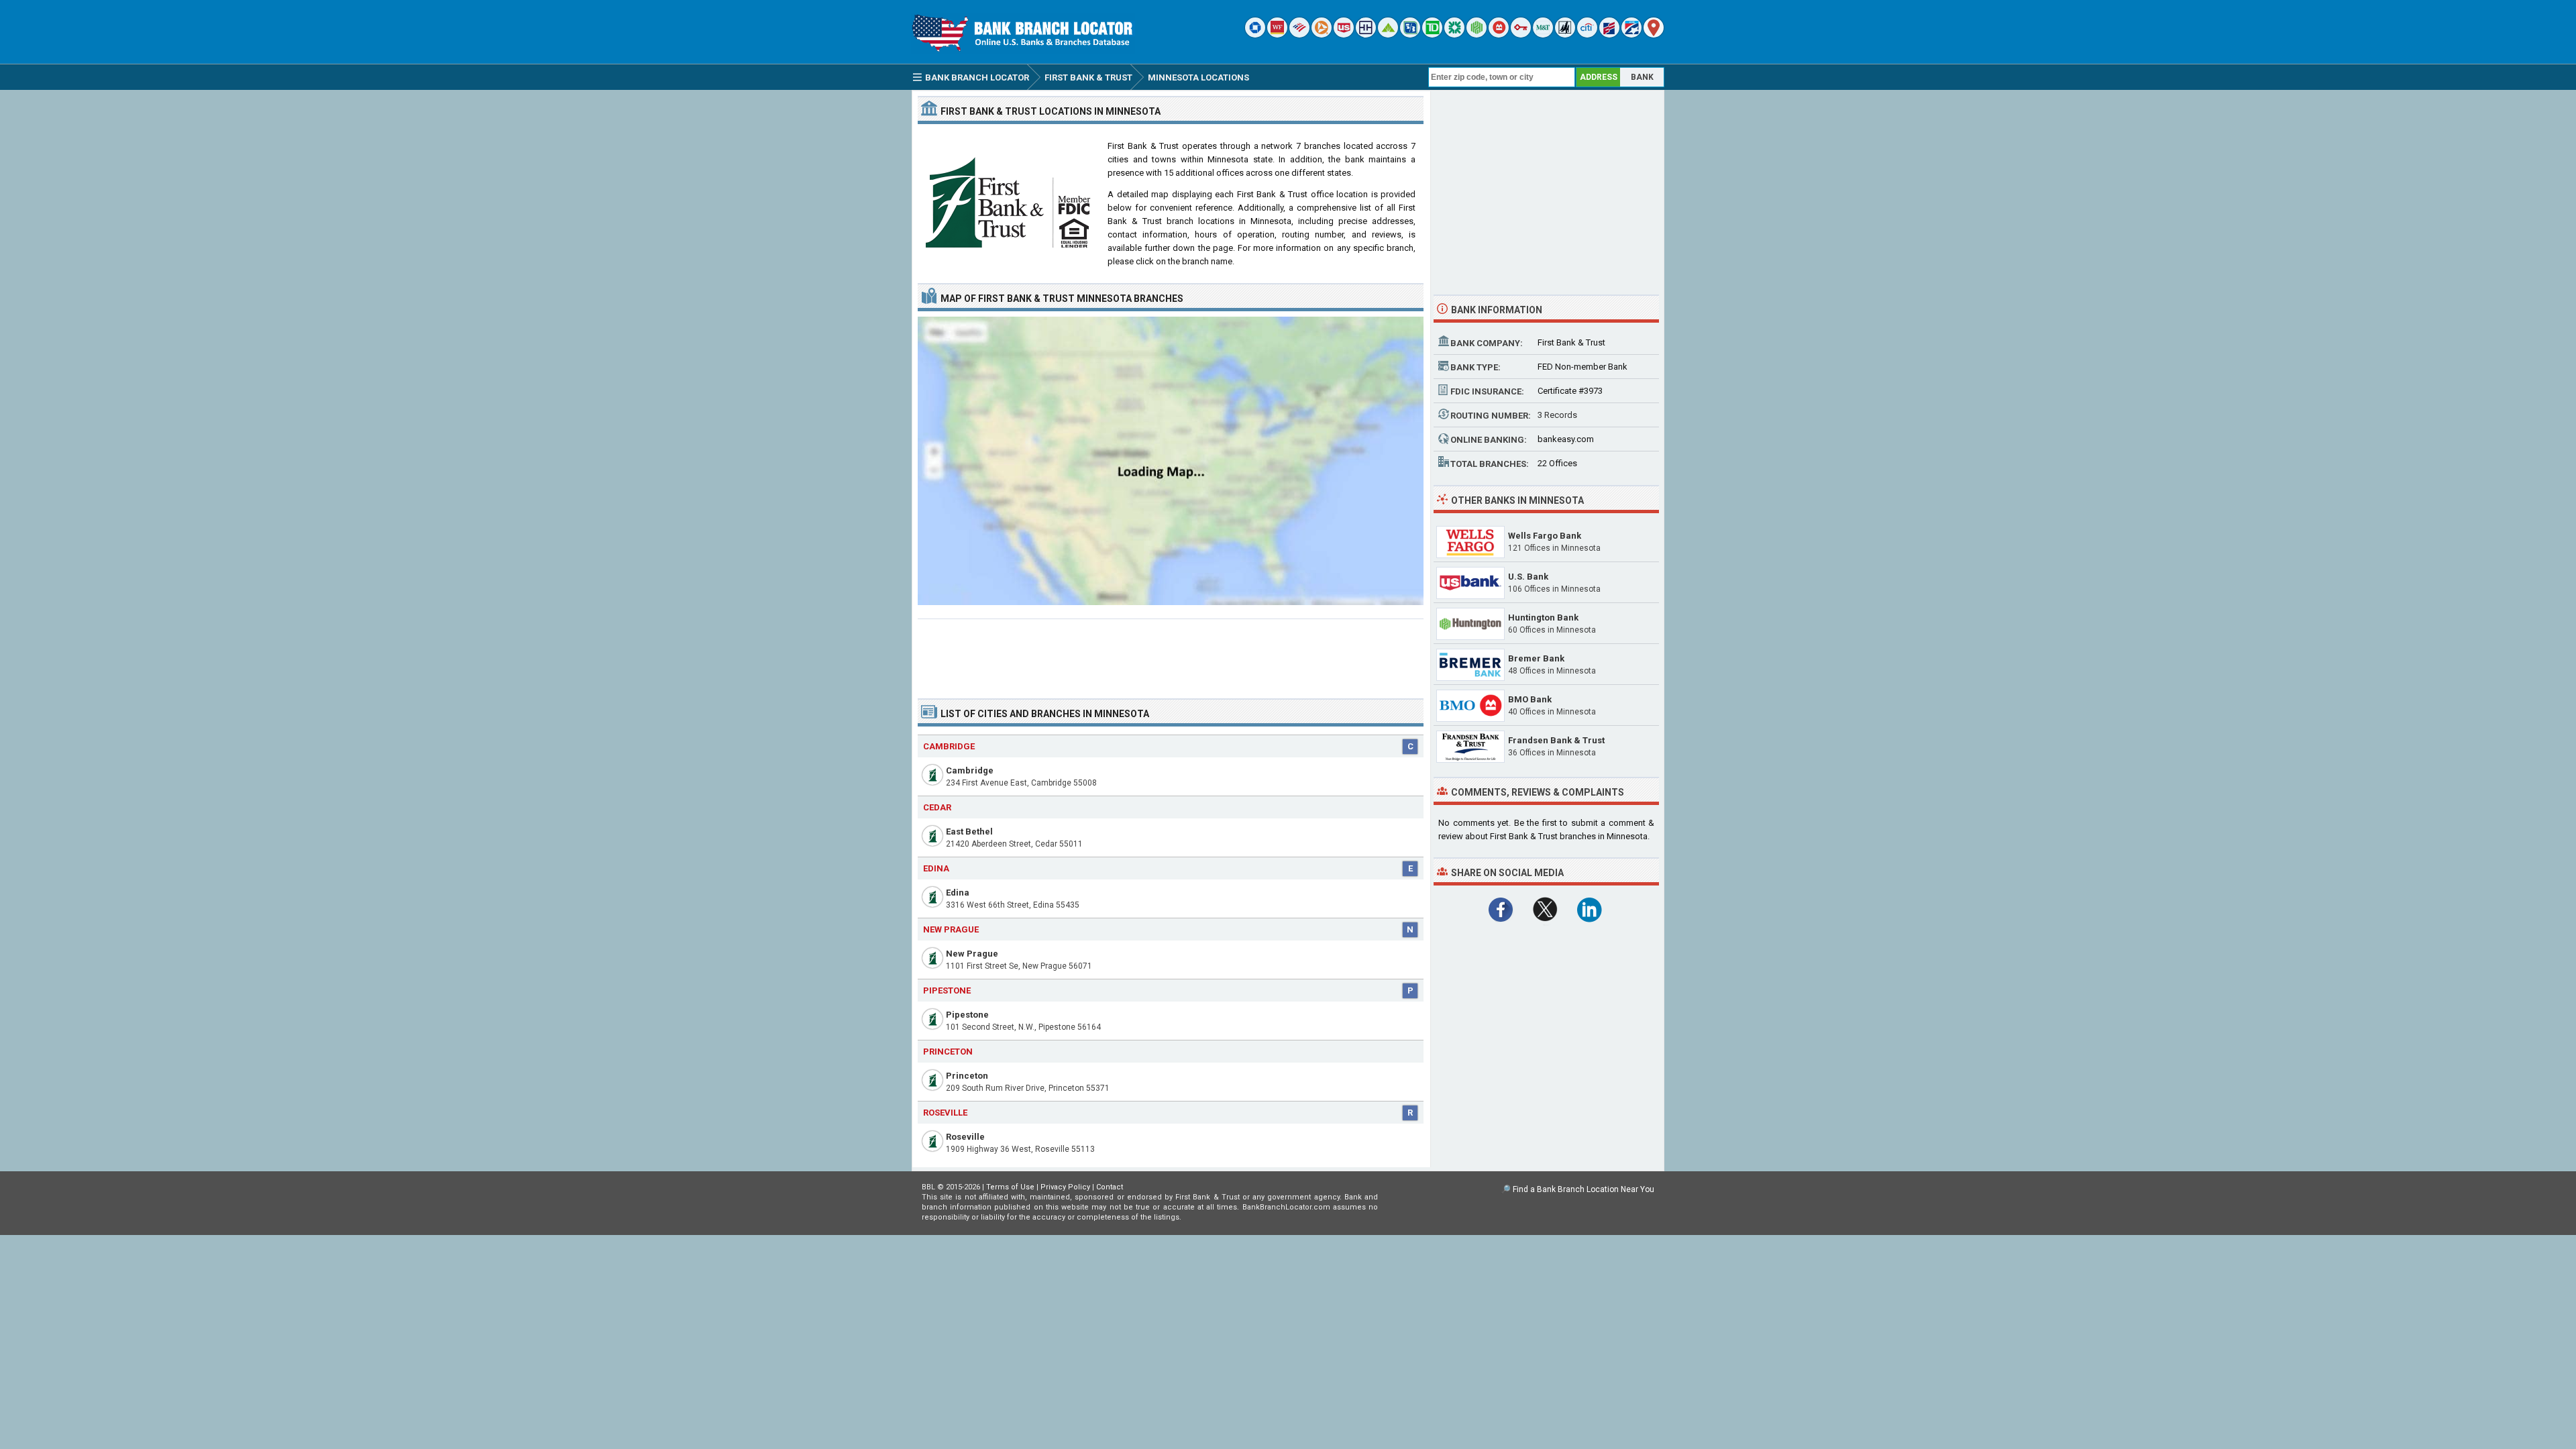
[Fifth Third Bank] (1410, 35)
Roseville (965, 1137)
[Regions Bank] (1388, 35)
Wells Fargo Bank (1545, 536)
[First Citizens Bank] (1609, 35)
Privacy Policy (1065, 1187)
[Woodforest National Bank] (1565, 35)
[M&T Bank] (1543, 35)
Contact (1110, 1187)
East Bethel (969, 831)
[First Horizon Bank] (1631, 35)
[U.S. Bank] (1344, 35)
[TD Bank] (1432, 35)
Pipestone (967, 1015)
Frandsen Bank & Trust (1556, 740)
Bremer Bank (1536, 658)
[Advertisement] (1171, 653)
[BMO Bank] (1499, 35)
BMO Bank (1530, 699)
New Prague (972, 954)
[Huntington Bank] (1477, 35)
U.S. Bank (1528, 577)
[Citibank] (1587, 35)
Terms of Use (1010, 1187)
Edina (958, 893)
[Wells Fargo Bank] (1277, 35)
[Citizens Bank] (1454, 35)
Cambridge (970, 770)
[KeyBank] (1521, 35)
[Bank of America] (1299, 35)
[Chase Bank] (1255, 35)
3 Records (1557, 415)
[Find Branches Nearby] (1654, 35)
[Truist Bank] (1366, 35)
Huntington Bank (1543, 618)
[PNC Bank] (1322, 35)
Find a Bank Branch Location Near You (1584, 1189)
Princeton (967, 1076)
